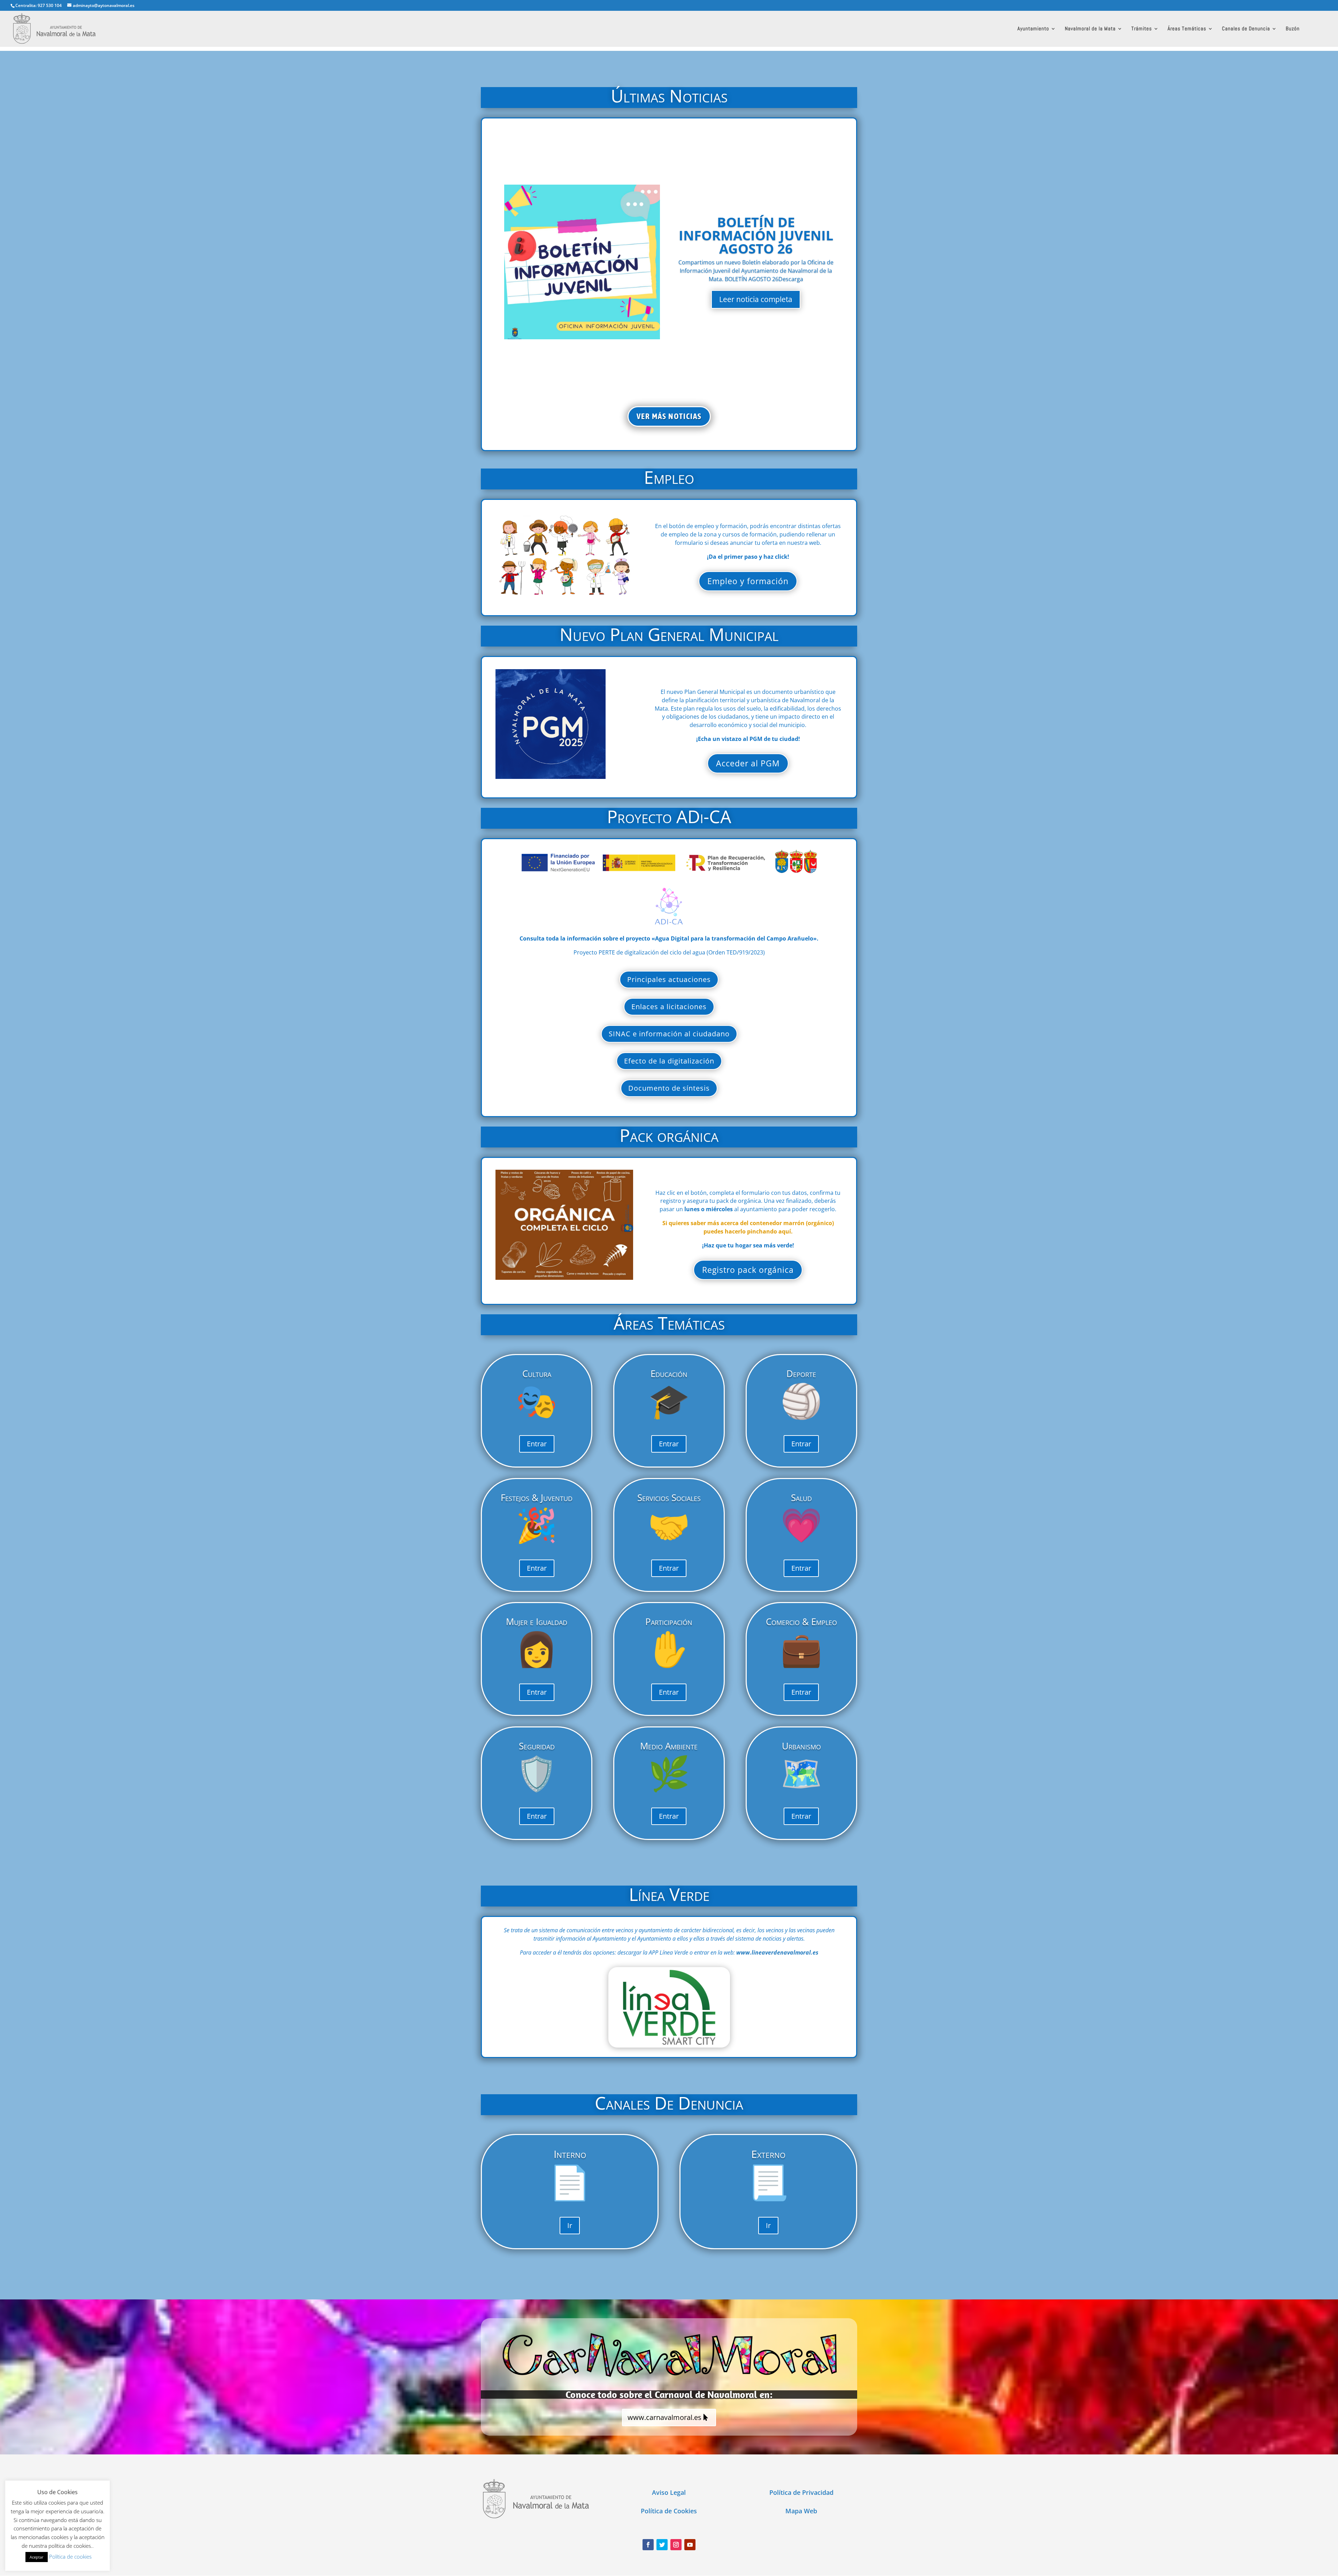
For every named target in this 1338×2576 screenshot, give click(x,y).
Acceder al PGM (748, 763)
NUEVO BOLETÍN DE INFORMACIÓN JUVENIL (756, 235)
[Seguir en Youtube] (690, 2545)
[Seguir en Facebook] (648, 2545)
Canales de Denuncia (1246, 29)
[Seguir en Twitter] (662, 2545)
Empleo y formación (748, 581)
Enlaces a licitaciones (669, 1007)
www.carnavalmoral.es (664, 2417)
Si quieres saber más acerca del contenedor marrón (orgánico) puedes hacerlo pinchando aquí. (748, 1227)
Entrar (537, 1444)
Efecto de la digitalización (669, 1061)
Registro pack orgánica (748, 1270)
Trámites (1142, 29)
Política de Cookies (669, 2511)
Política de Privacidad (801, 2492)
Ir (570, 2225)
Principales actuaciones (669, 979)
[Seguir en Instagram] (676, 2545)
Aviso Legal (669, 2492)
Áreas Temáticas (1187, 29)
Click (669, 2007)
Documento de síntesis (669, 1088)
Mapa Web (801, 2511)
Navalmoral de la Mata (1090, 29)
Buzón (1293, 29)
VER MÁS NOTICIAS (669, 416)
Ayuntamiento (1033, 29)
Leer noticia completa (756, 293)
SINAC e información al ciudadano (669, 1034)
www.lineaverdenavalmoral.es (777, 1952)
